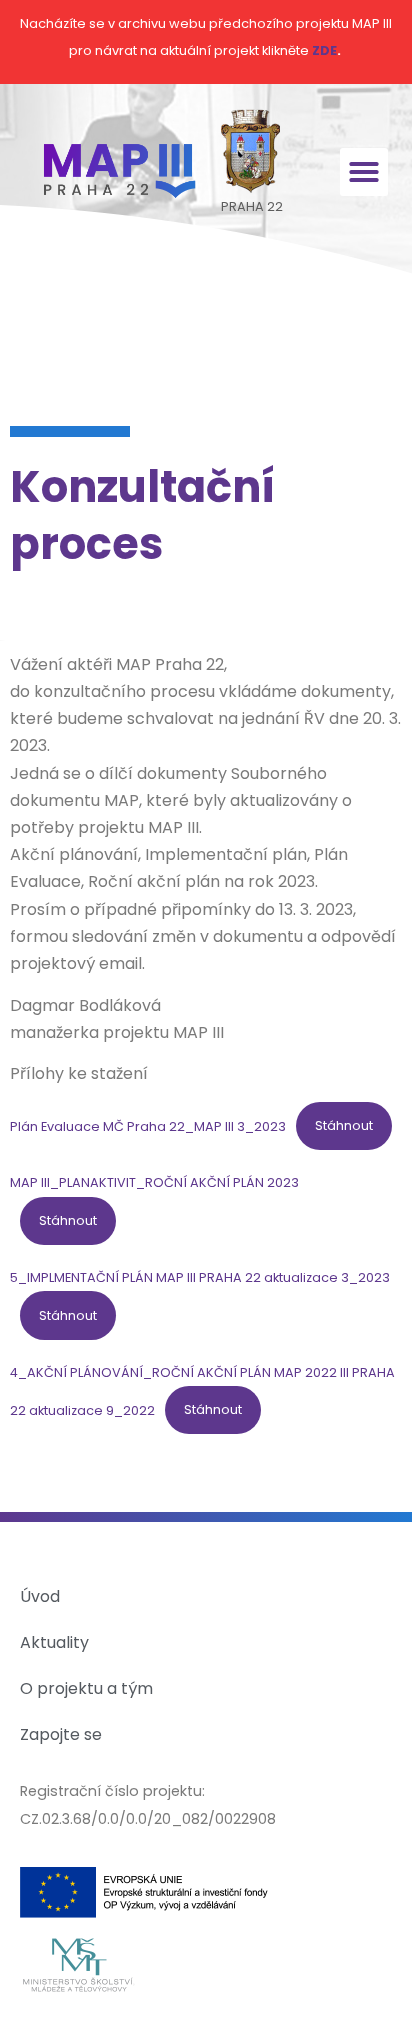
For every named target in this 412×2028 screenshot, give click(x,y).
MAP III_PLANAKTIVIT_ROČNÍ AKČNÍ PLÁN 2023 (154, 1182)
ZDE (324, 50)
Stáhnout (344, 1125)
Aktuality (54, 1642)
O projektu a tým (86, 1688)
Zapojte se (61, 1734)
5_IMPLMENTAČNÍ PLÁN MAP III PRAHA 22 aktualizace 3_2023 (200, 1277)
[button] (364, 172)
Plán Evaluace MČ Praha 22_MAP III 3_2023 (148, 1125)
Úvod (40, 1596)
